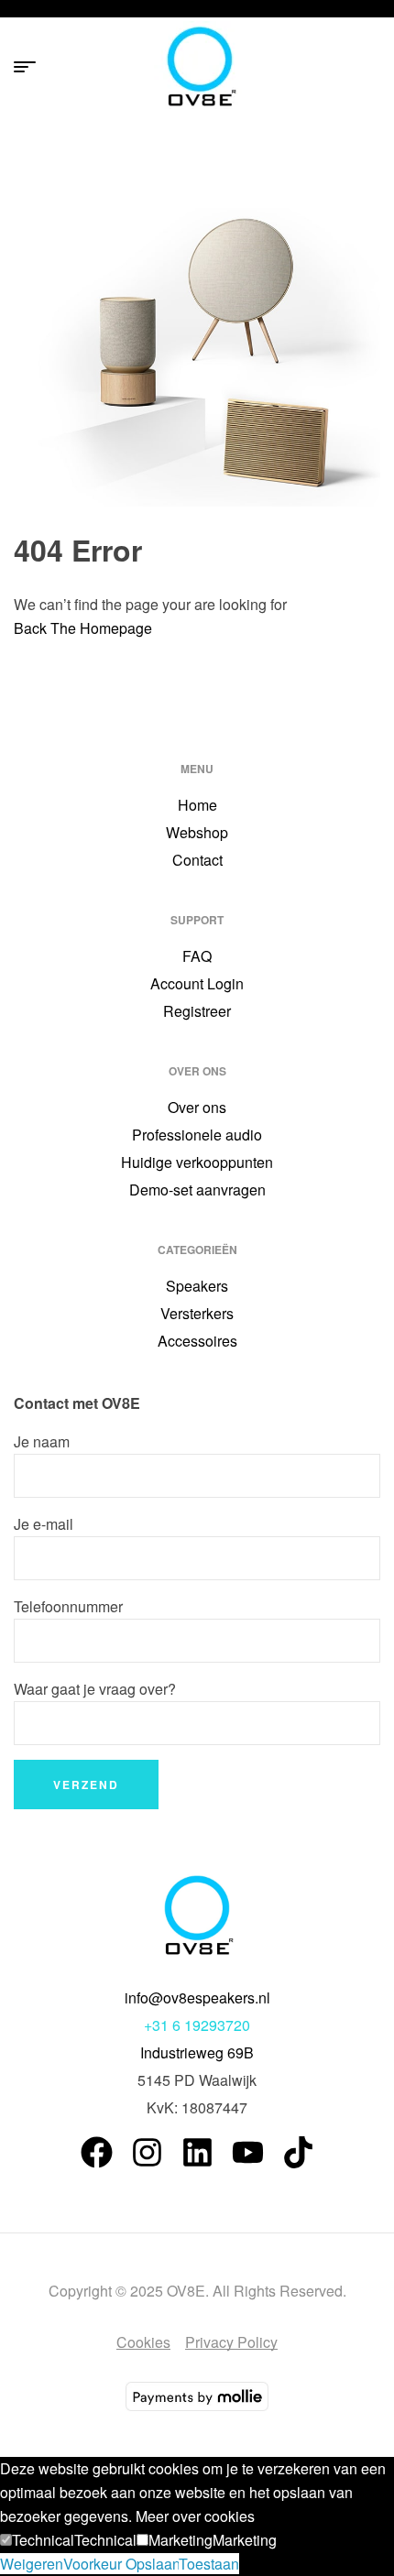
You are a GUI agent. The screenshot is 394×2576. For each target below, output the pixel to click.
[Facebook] (97, 2152)
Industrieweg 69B (197, 2052)
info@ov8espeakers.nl (197, 1997)
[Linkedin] (197, 2152)
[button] (37, 2540)
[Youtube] (248, 2152)
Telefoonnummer (68, 1606)
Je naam (42, 1441)
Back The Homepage (83, 628)
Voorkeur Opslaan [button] (121, 2564)
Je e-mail (44, 1524)
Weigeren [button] (32, 2564)
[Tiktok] (298, 2152)
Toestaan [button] (209, 2564)
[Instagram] (147, 2152)
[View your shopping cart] (372, 67)
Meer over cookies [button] (195, 2516)
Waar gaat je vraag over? (95, 1689)
